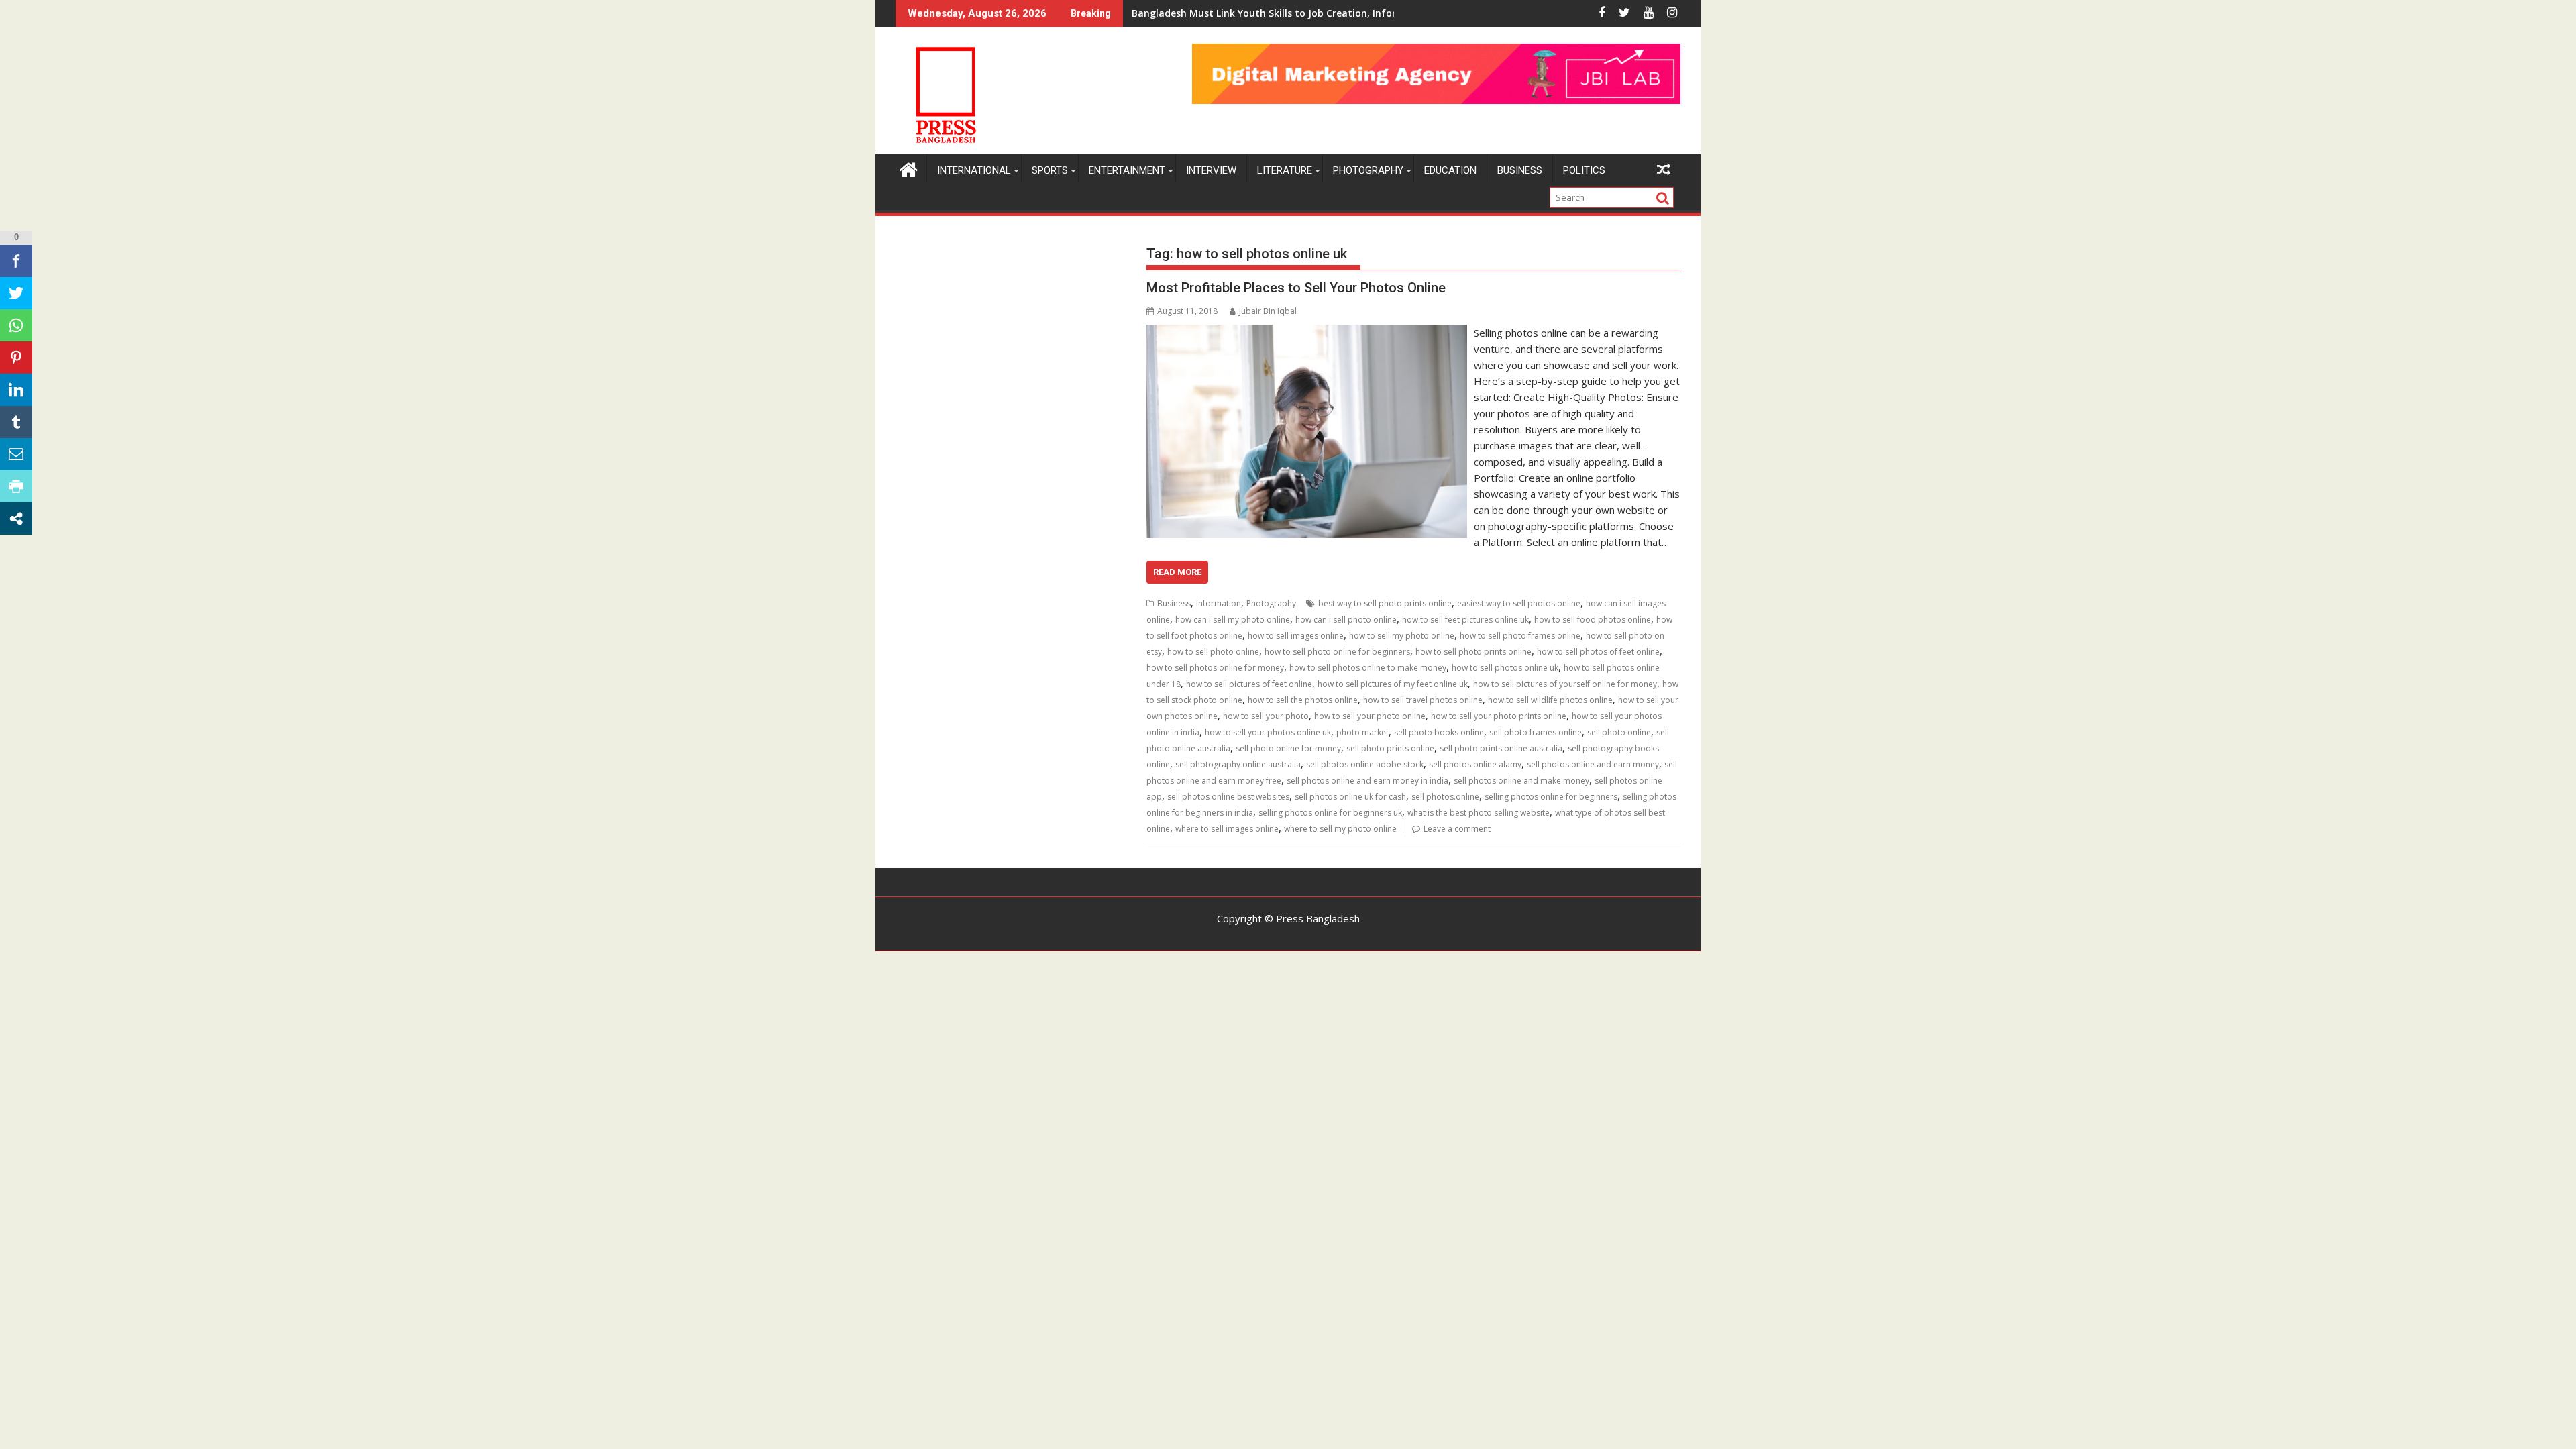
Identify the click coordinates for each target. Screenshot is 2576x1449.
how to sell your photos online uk (1268, 732)
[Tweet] (16, 293)
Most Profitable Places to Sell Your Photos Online (1296, 288)
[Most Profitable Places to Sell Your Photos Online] (1306, 333)
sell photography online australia (1238, 764)
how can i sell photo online (1346, 620)
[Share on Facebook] (16, 261)
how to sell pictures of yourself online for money (1565, 684)
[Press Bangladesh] (909, 168)
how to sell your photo (1266, 716)
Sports (1050, 170)
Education (1450, 170)
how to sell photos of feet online (1598, 652)
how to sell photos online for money (1215, 668)
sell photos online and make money (1521, 781)
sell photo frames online (1536, 732)
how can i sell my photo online (1233, 620)
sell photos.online (1445, 797)
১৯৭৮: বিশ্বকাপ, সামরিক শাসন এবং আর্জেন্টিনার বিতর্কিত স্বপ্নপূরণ (1234, 13)
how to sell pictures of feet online (1249, 684)
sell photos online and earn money (1593, 764)
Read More (1177, 572)
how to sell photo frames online (1520, 636)
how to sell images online (1296, 636)
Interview (1211, 170)
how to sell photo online (1213, 652)
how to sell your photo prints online (1499, 716)
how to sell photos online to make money (1368, 668)
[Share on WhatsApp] (16, 325)
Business (1520, 170)
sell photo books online (1439, 732)
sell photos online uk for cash (1350, 797)
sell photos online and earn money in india (1367, 781)
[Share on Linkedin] (16, 390)
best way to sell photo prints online (1385, 603)
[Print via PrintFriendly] (16, 486)
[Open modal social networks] (16, 519)
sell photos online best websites (1228, 797)
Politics (1584, 170)
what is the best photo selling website (1479, 813)
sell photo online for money (1288, 748)
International (974, 170)
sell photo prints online (1390, 748)
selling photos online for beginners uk (1330, 813)
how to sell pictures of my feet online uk (1393, 684)
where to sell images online (1227, 829)
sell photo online (1619, 732)
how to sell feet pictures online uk (1465, 620)
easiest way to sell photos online (1519, 603)
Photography (1368, 170)
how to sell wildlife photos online (1550, 700)
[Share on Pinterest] (16, 358)
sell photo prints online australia (1501, 748)
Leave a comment (1457, 829)
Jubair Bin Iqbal (1268, 311)
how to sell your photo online (1370, 716)
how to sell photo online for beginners (1337, 652)
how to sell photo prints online (1473, 652)
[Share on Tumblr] (16, 422)
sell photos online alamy (1475, 764)
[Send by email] (16, 454)
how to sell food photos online (1593, 620)
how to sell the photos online (1303, 700)
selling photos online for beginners (1551, 797)
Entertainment (1127, 170)
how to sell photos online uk (1505, 668)
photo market (1362, 732)
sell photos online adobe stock (1365, 764)
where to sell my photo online (1340, 829)
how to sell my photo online (1402, 636)
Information (1219, 603)
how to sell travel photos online (1423, 700)
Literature (1285, 170)
